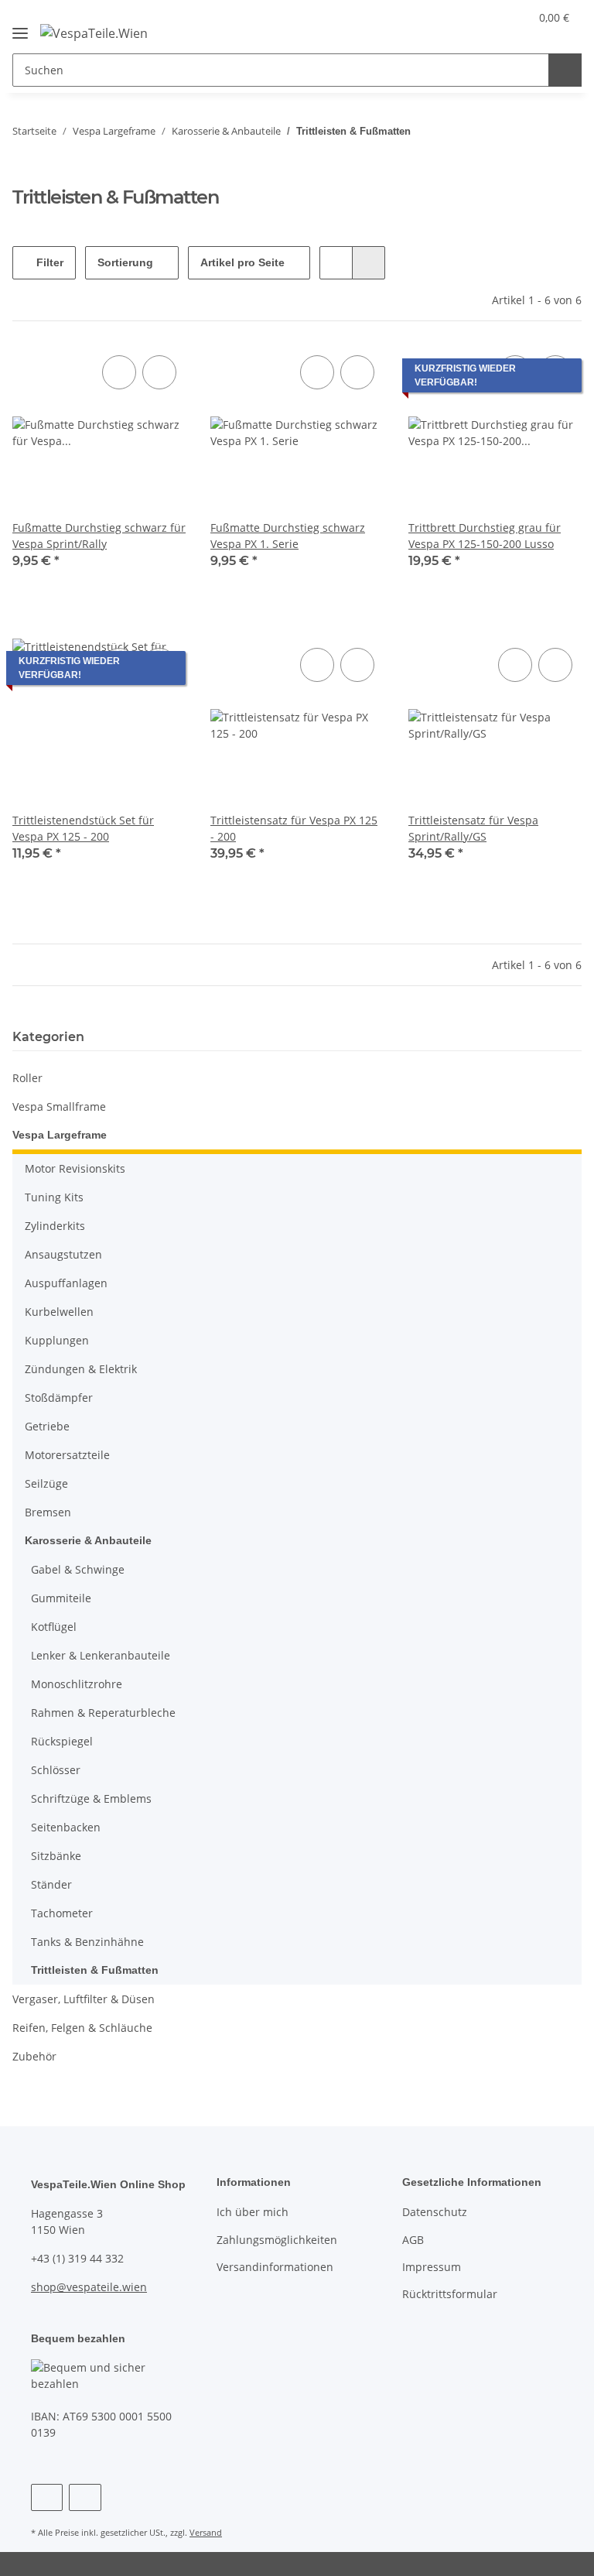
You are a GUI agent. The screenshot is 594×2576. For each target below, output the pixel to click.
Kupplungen (57, 1340)
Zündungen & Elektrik (81, 1369)
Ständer (51, 1884)
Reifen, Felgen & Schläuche (82, 2028)
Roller (27, 1078)
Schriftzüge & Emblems (91, 1798)
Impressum (432, 2267)
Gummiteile (61, 1598)
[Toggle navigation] (20, 27)
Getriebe (47, 1426)
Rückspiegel (62, 1741)
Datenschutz (435, 2212)
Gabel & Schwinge (78, 1569)
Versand (206, 2532)
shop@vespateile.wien (89, 2287)
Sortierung (125, 262)
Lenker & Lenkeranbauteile (101, 1655)
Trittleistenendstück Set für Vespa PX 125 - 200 (83, 828)
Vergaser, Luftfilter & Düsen (84, 1999)
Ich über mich (253, 2212)
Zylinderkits (55, 1226)
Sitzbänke (56, 1856)
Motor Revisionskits (75, 1168)
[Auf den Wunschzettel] (159, 372)
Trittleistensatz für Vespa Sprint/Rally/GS (473, 828)
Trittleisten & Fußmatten (95, 1970)
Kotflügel (54, 1627)
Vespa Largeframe (60, 1135)
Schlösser (56, 1770)
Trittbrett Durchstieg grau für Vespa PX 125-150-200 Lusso (485, 536)
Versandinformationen (275, 2267)
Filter (48, 262)
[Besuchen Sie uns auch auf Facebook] (47, 2497)
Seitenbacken (66, 1827)
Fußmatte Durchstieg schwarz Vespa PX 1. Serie (288, 536)
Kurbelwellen (59, 1312)
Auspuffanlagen (66, 1283)
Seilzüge (46, 1483)
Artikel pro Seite (242, 262)
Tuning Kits (54, 1197)
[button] (456, 17)
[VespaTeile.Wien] (94, 32)
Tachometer (62, 1913)
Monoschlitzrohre (77, 1684)
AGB (413, 2240)
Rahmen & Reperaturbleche (103, 1713)
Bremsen (48, 1512)
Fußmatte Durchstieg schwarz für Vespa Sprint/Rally (99, 536)
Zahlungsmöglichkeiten (277, 2240)
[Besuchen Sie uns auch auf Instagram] (85, 2497)
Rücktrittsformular (450, 2294)
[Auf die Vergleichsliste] (119, 372)
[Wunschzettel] (488, 17)
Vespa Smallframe (59, 1106)
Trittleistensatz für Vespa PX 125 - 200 (294, 828)
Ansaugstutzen (63, 1254)
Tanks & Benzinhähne (87, 1942)
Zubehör (34, 2056)
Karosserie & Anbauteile (88, 1540)
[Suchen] (565, 70)
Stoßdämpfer (59, 1398)
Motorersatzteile (67, 1455)
